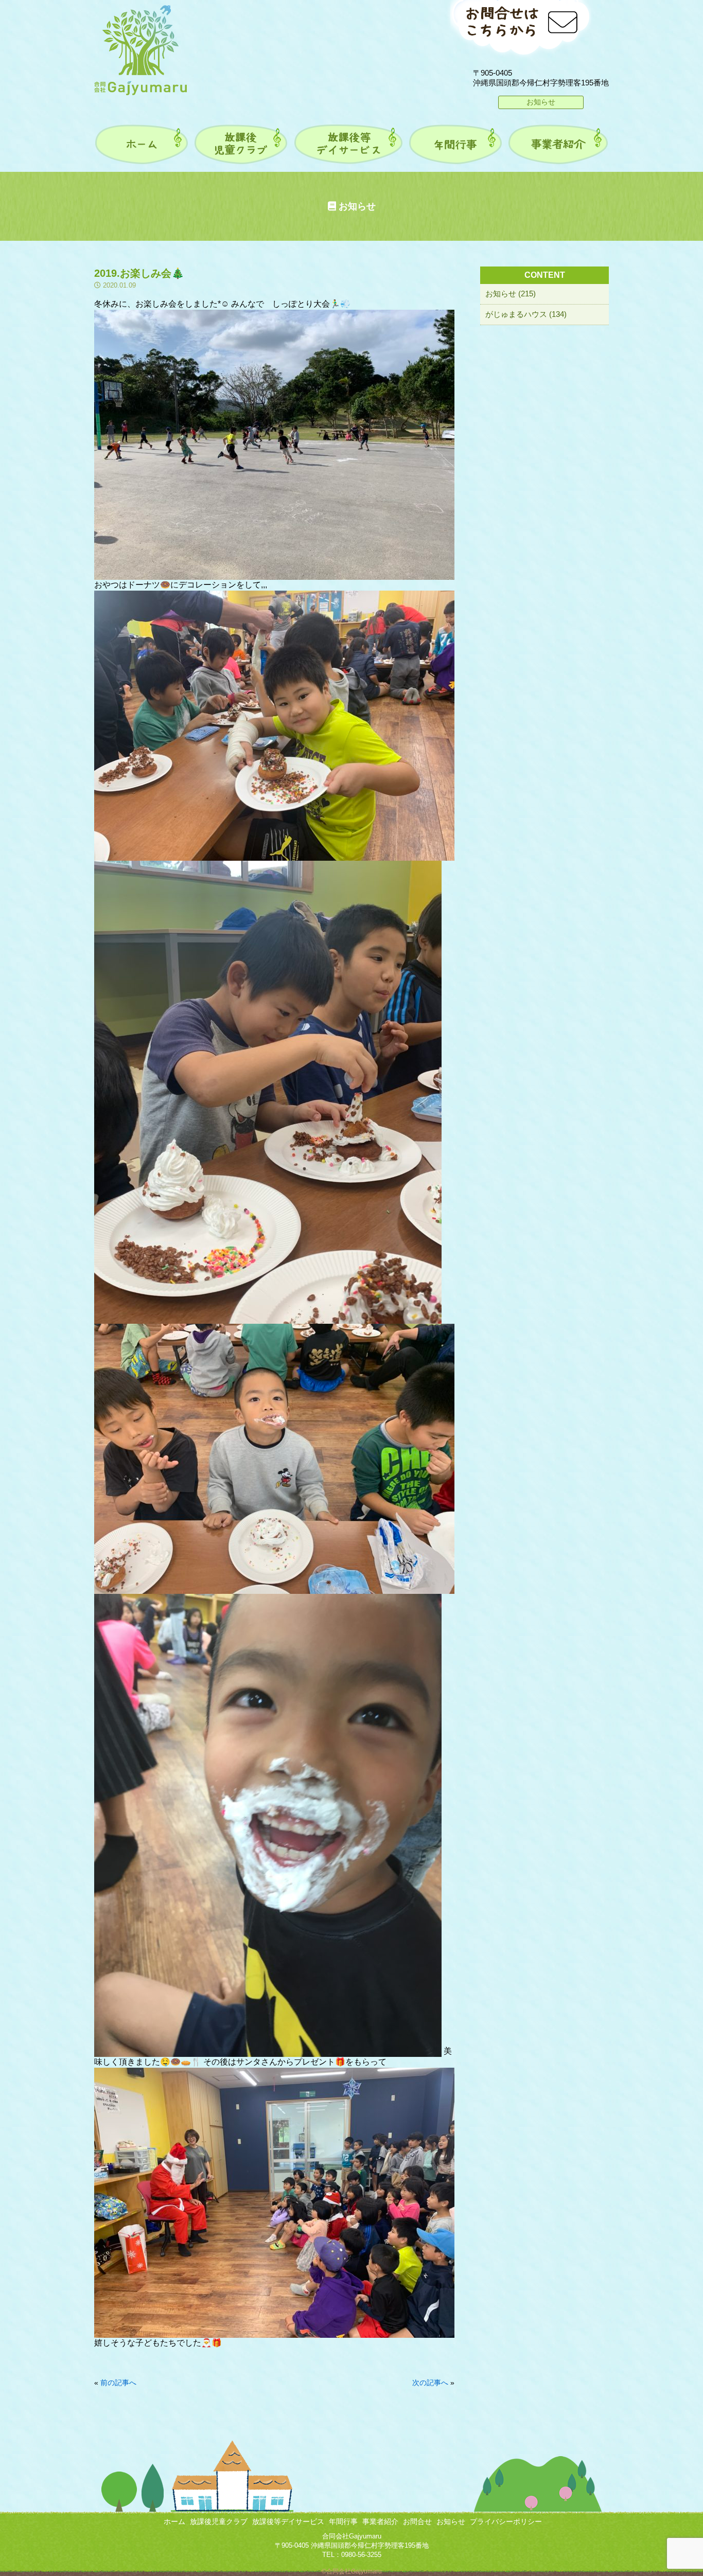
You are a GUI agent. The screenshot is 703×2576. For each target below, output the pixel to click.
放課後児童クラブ (219, 2521)
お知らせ (541, 102)
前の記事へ (118, 2383)
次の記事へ (430, 2383)
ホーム (174, 2521)
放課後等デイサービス (288, 2521)
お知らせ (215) (511, 294)
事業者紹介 (380, 2521)
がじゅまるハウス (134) (526, 314)
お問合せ (417, 2521)
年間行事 (343, 2521)
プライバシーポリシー (506, 2521)
